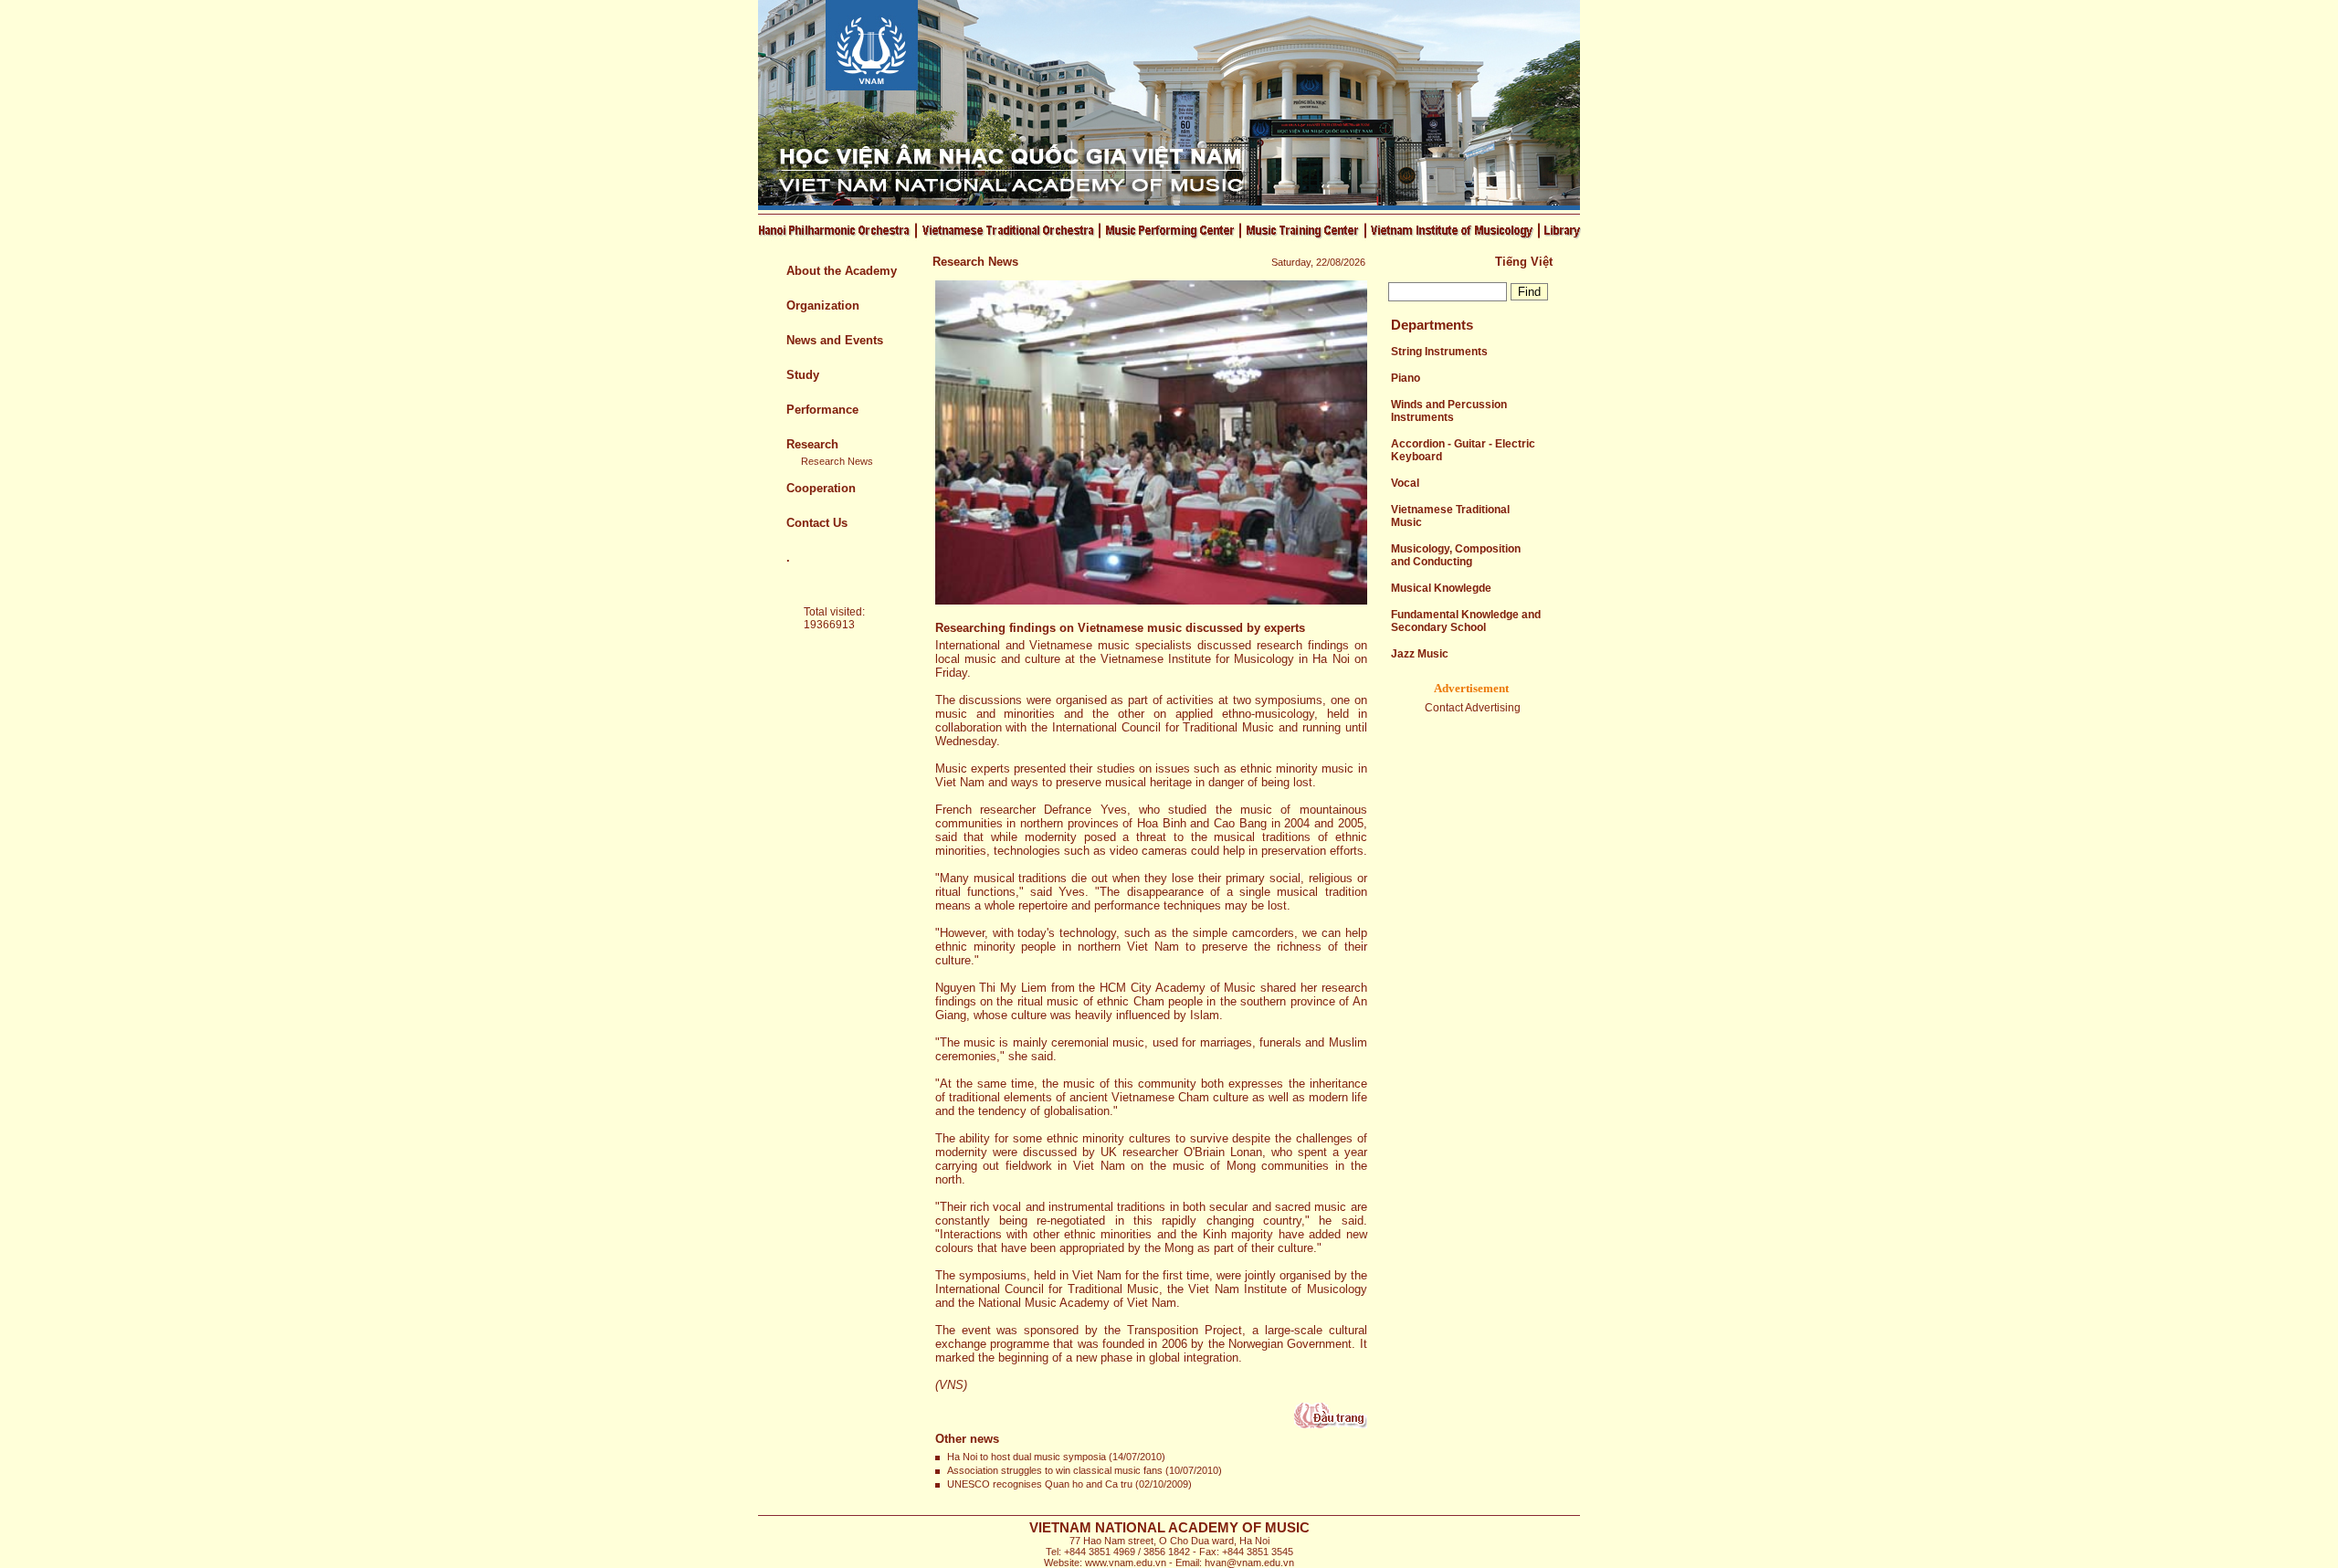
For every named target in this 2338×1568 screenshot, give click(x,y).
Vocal (1405, 483)
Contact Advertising (1473, 708)
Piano (1406, 378)
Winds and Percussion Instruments (1449, 411)
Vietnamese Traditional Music (1450, 516)
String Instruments (1439, 352)
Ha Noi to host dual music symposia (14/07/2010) (1056, 1457)
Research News (837, 461)
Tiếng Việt (1524, 262)
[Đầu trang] (1331, 1424)
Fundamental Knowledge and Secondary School (1466, 621)
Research (812, 444)
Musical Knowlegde (1441, 588)
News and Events (835, 340)
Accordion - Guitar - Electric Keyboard (1463, 450)
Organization (823, 305)
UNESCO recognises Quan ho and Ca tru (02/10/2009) (1069, 1484)
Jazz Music (1420, 654)
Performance (822, 410)
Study (803, 375)
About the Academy (842, 271)
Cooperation (821, 488)
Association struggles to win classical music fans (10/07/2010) (1085, 1470)
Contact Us (817, 523)
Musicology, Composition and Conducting (1456, 555)
